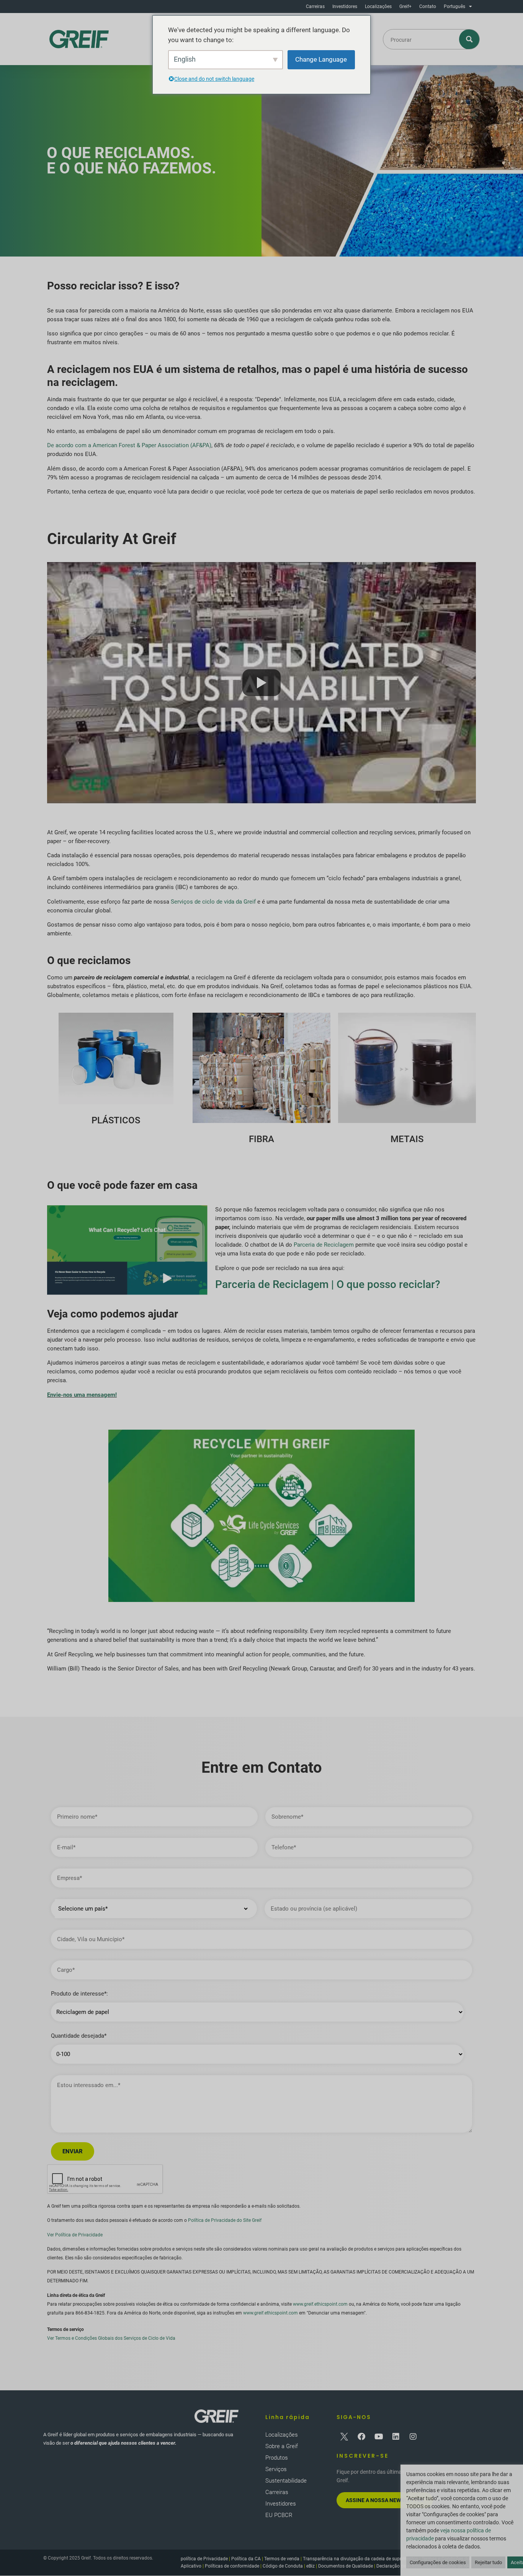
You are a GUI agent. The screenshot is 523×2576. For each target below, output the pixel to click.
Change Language (321, 59)
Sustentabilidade (286, 2481)
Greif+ (405, 7)
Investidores (345, 7)
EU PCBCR (279, 2515)
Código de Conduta (283, 2566)
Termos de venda (282, 2559)
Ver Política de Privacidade (75, 2235)
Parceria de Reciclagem (324, 1245)
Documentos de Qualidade (346, 2566)
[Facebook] (361, 2437)
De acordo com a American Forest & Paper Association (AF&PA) (129, 445)
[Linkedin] (396, 2437)
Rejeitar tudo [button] (488, 2562)
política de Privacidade (204, 2559)
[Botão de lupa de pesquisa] (470, 39)
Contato (428, 7)
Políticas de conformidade (232, 2566)
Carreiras (315, 7)
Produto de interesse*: (79, 1994)
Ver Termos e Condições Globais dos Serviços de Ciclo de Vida (111, 2338)
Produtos (277, 2458)
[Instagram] (413, 2437)
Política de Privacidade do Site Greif (225, 2220)
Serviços (276, 2469)
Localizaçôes (378, 7)
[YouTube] (379, 2437)
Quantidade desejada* (79, 2036)
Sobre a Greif (282, 2446)
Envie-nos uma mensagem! (82, 1395)
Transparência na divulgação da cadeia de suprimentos (360, 2559)
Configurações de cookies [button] (438, 2562)
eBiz (311, 2566)
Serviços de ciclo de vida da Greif (213, 902)
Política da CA (246, 2559)
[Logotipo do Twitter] (344, 2437)
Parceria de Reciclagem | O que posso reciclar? (328, 1284)
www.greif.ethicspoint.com (320, 2304)
